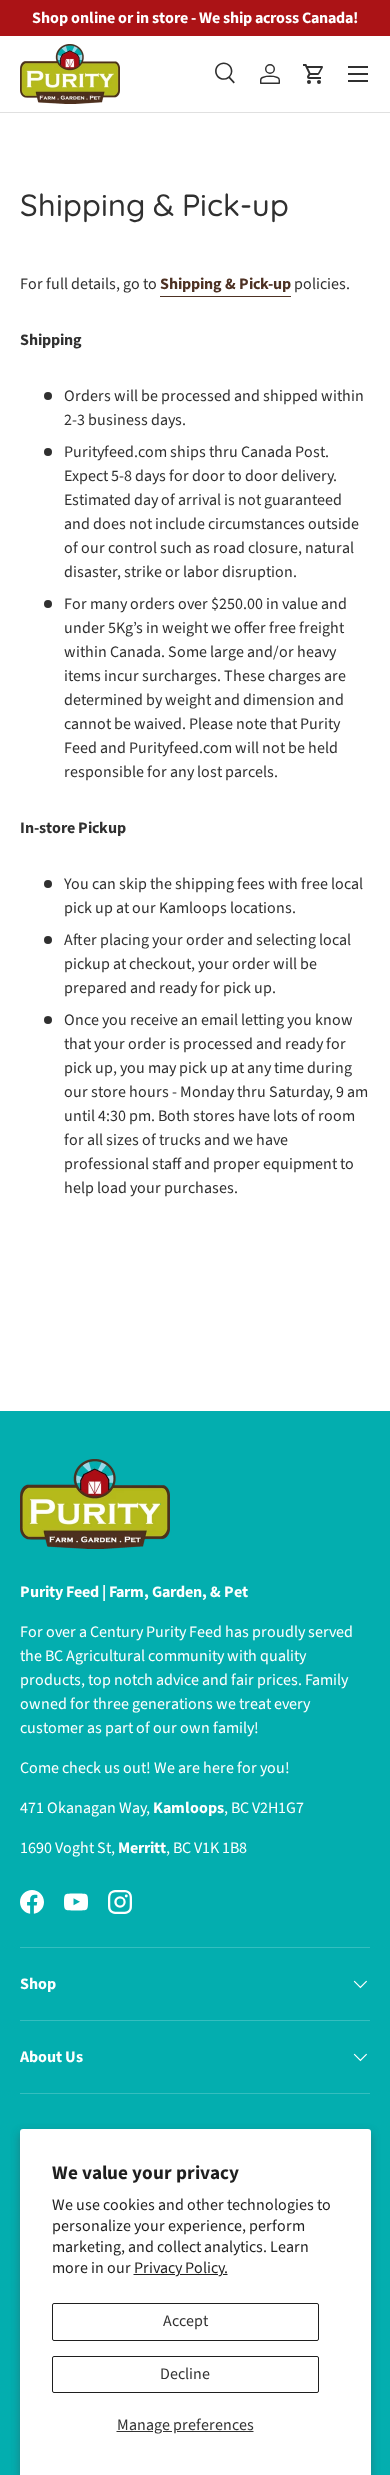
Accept (185, 2321)
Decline (185, 2374)
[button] (314, 74)
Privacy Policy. (181, 2268)
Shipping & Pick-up (225, 284)
